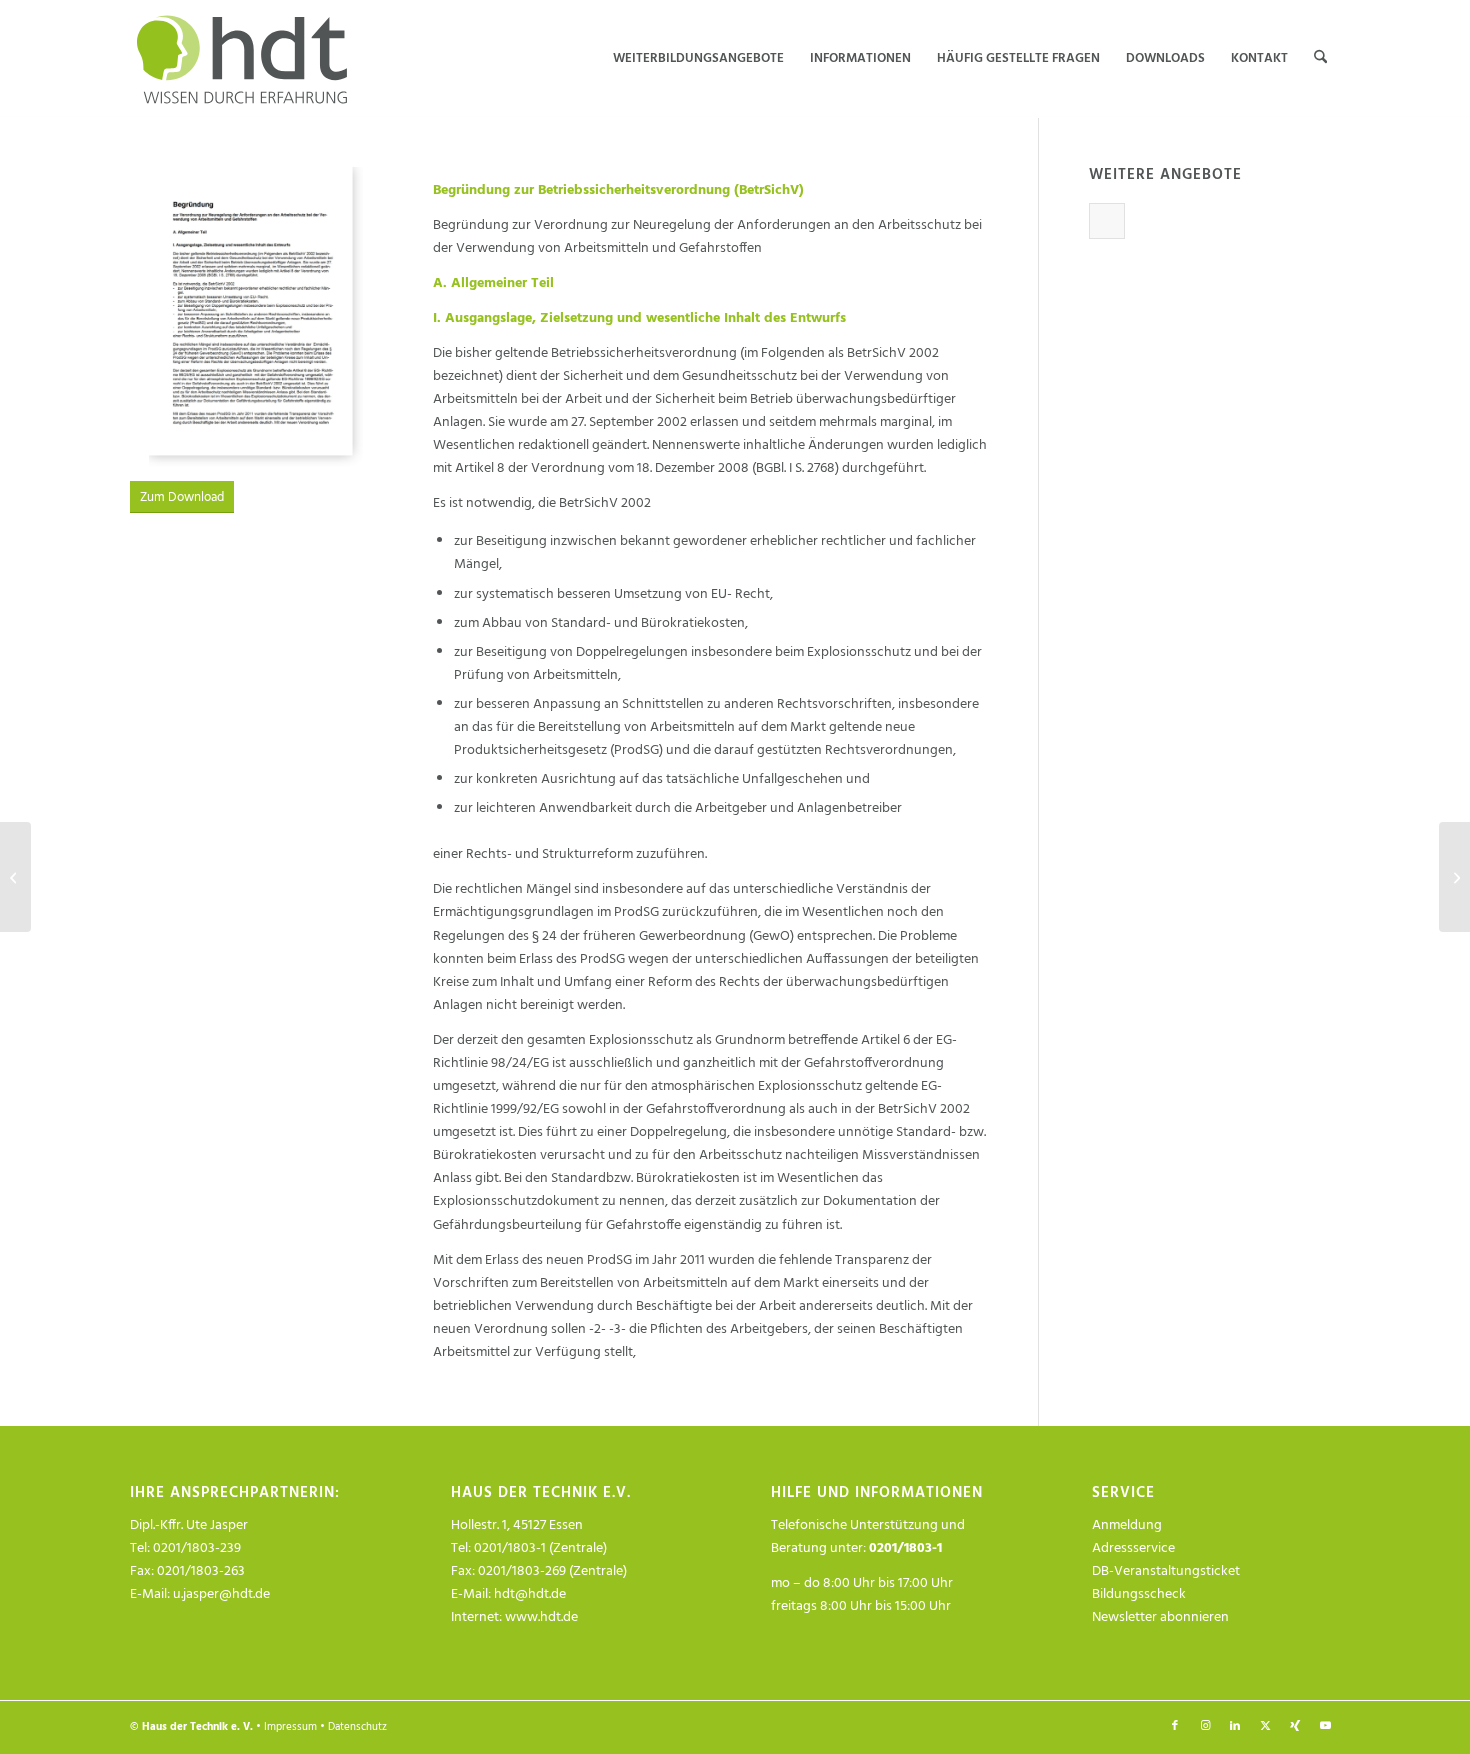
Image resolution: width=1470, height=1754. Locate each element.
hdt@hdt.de (530, 1594)
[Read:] (1107, 221)
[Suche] (1320, 59)
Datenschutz (357, 1727)
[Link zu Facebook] (1175, 1726)
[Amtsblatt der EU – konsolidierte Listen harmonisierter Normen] (1454, 877)
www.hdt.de (541, 1617)
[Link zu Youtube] (1325, 1726)
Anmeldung (1127, 1525)
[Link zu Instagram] (1205, 1726)
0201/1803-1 (905, 1548)
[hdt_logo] (245, 59)
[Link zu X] (1265, 1726)
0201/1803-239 (197, 1548)
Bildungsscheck (1139, 1594)
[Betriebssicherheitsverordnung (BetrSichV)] (15, 877)
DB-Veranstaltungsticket (1166, 1571)
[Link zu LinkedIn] (1235, 1726)
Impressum (290, 1727)
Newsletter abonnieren (1160, 1617)
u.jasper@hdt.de (221, 1594)
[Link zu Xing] (1295, 1726)
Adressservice (1133, 1548)
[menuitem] (698, 59)
